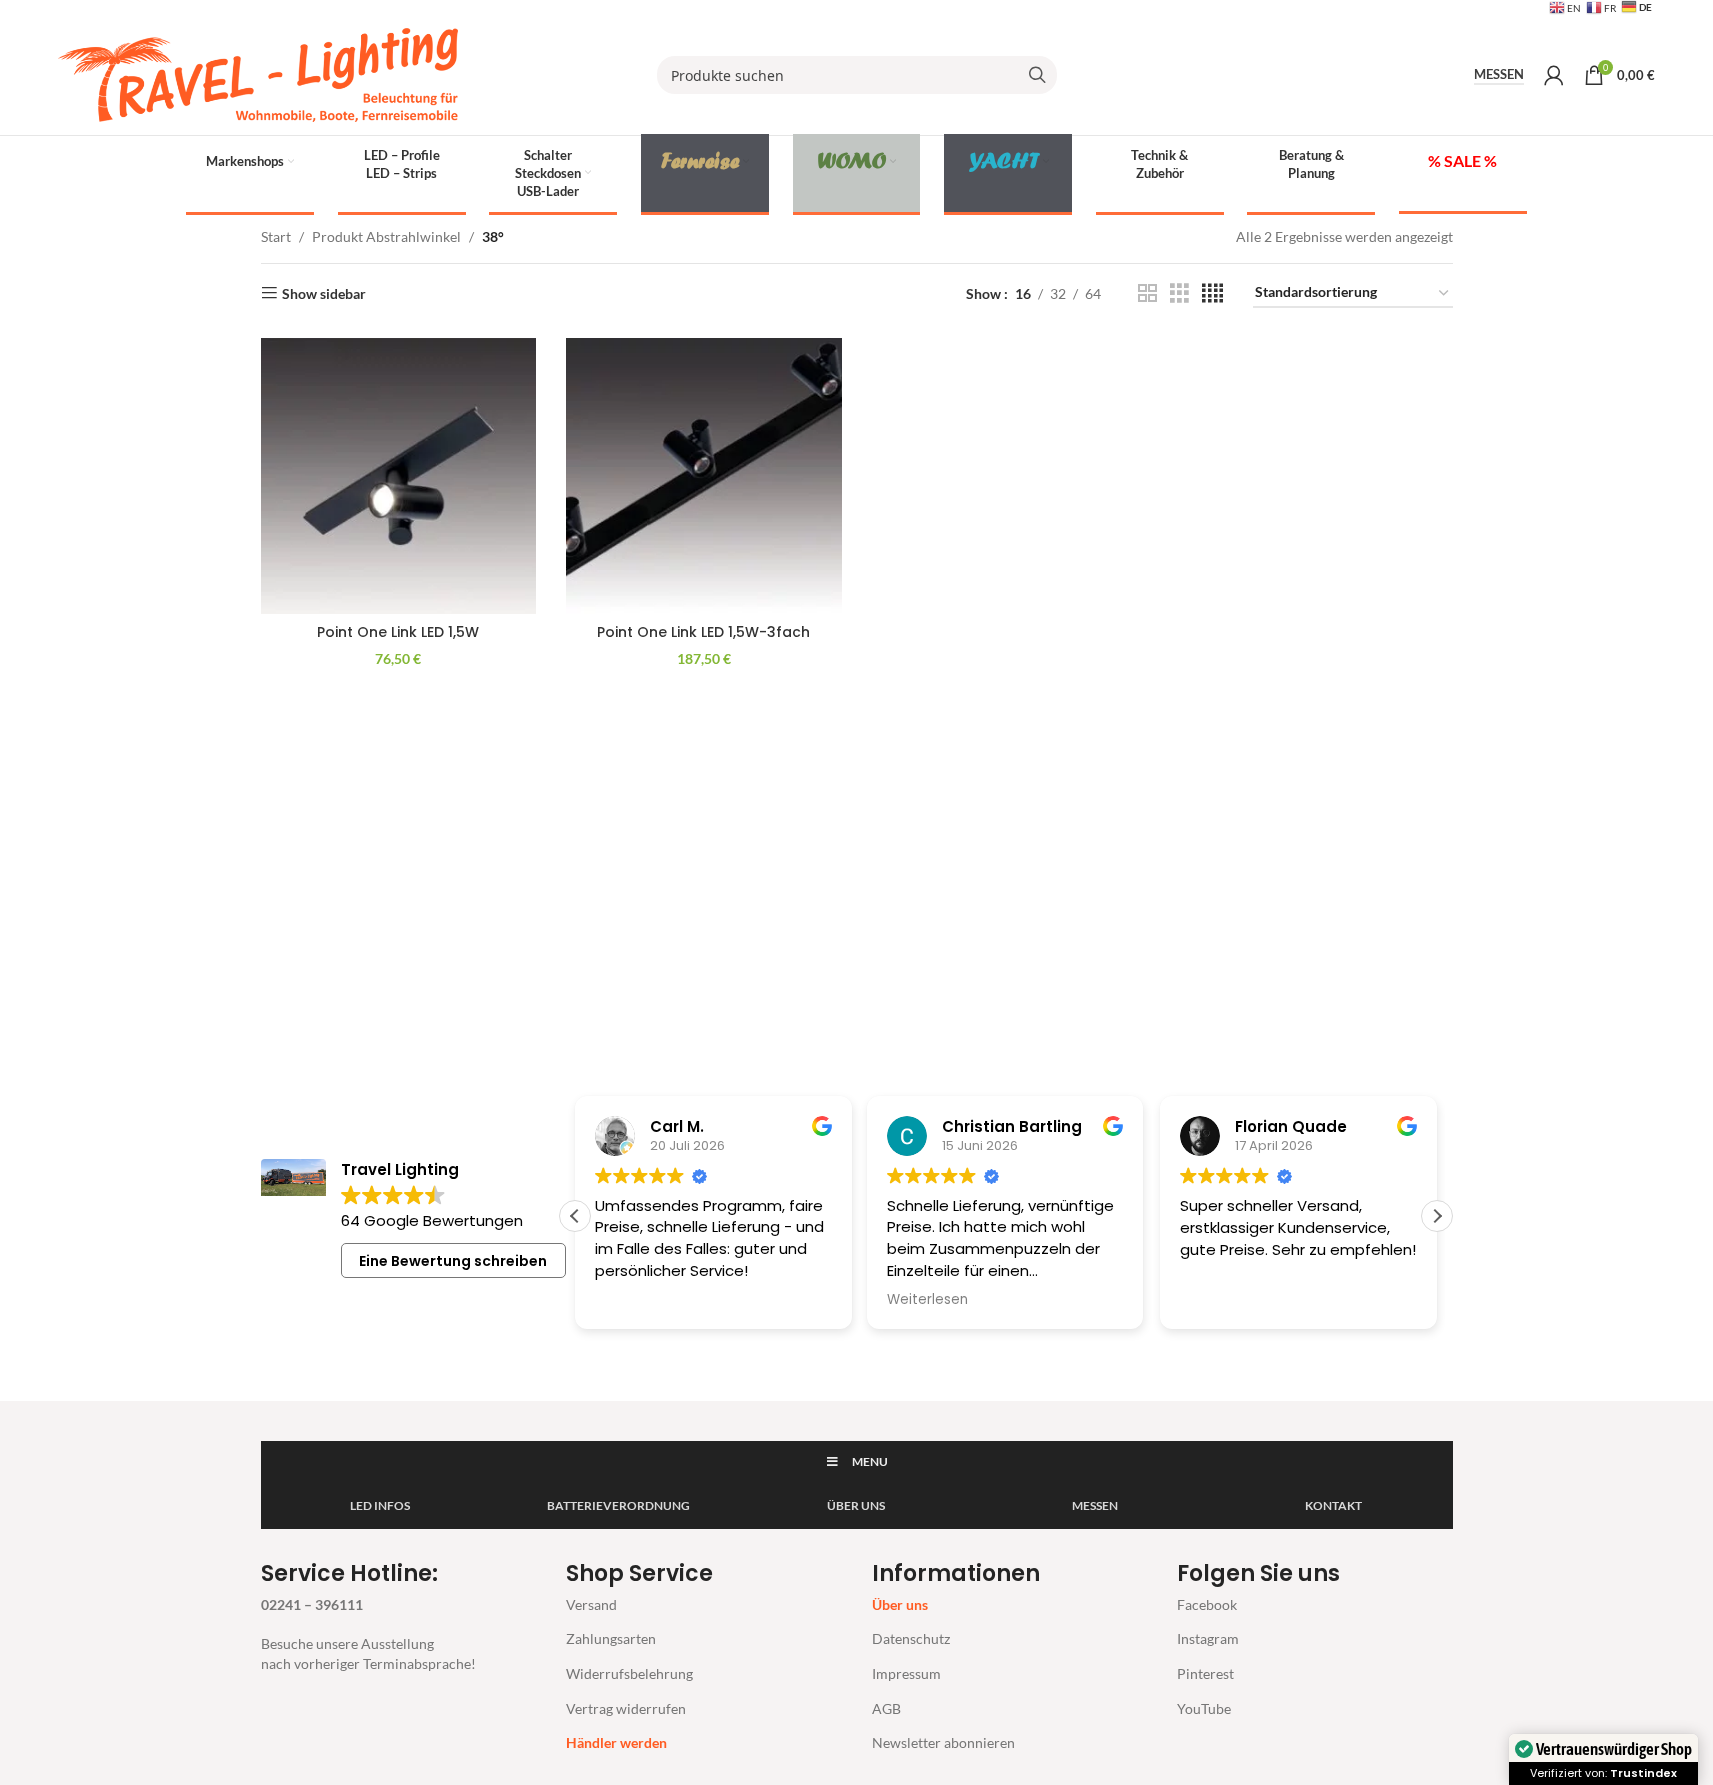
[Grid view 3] (1179, 293)
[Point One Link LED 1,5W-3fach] (704, 476)
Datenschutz (911, 1638)
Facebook (1207, 1604)
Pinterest (1205, 1673)
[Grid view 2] (1147, 293)
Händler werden (616, 1742)
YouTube (1204, 1708)
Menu (870, 1461)
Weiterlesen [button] (927, 1300)
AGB (886, 1708)
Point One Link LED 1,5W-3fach (703, 632)
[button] (1437, 1216)
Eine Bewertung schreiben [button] (453, 1261)
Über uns (900, 1604)
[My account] (1554, 75)
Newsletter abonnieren (943, 1742)
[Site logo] (258, 73)
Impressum (906, 1673)
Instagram (1208, 1638)
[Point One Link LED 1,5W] (399, 476)
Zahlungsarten (611, 1638)
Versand (591, 1604)
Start (276, 236)
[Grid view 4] (1212, 293)
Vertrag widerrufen (626, 1708)
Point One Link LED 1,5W (398, 632)
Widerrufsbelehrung (629, 1673)
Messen (1499, 74)
